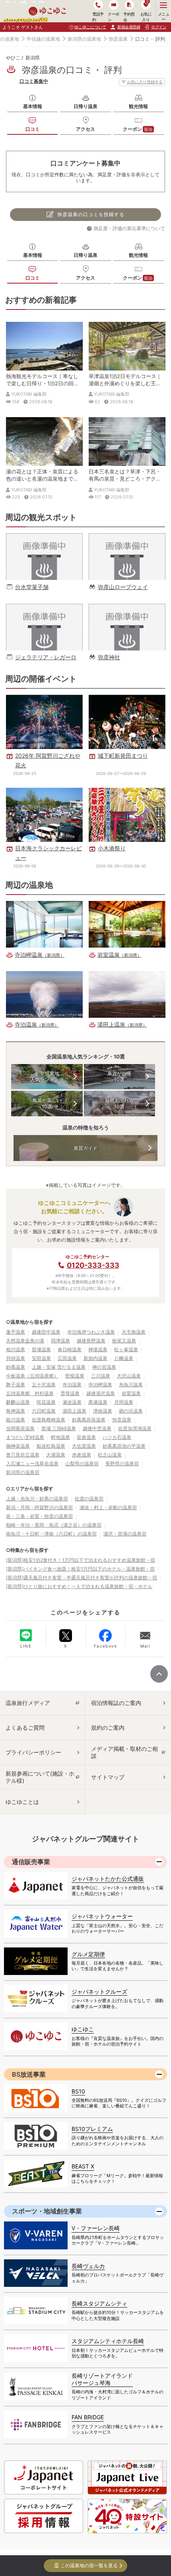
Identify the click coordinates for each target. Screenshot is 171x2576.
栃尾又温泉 (124, 1341)
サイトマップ (108, 1777)
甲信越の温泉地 (43, 39)
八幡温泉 (124, 1358)
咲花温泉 (46, 1402)
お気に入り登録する (145, 82)
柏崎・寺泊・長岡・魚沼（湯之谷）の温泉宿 (54, 1525)
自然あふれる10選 (119, 1103)
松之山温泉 (110, 1455)
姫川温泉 (16, 1420)
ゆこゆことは (22, 1802)
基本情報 (33, 106)
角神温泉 (16, 1411)
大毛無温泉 (134, 1332)
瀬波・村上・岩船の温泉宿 (108, 1507)
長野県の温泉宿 (122, 1463)
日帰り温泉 (85, 106)
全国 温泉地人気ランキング (47, 1077)
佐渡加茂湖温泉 (135, 1428)
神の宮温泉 (104, 1367)
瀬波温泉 (72, 1402)
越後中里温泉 (97, 1428)
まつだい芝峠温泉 (25, 1437)
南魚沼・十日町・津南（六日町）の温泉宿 (51, 1534)
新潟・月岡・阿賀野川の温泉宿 (39, 1507)
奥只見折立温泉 (23, 1455)
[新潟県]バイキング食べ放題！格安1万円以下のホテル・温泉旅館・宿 (80, 1569)
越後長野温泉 (91, 1341)
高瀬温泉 (98, 1402)
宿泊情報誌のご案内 (116, 1703)
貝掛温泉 (16, 1358)
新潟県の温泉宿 (23, 1472)
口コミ (33, 129)
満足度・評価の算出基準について (129, 228)
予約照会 (129, 17)
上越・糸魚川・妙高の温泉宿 (37, 1499)
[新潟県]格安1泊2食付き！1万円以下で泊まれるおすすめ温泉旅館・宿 (81, 1560)
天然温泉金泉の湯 (25, 1341)
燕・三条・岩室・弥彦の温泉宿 (39, 1516)
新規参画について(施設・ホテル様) (40, 1777)
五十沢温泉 (44, 1385)
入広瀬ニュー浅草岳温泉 (32, 1463)
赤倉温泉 (82, 1455)
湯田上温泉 (74, 1411)
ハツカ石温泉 (117, 1437)
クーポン (138, 129)
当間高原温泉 (20, 1428)
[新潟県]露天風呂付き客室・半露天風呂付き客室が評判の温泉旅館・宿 (82, 1578)
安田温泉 (41, 1358)
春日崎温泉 (70, 1349)
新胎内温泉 (95, 1358)
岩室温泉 (131, 1393)
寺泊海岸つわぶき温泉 (91, 1332)
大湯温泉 (56, 1455)
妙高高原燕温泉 (89, 1420)
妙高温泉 (16, 1367)
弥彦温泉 (118, 39)
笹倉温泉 (86, 1437)
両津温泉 (60, 1341)
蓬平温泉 (16, 1332)
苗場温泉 (41, 1349)
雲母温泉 (70, 1393)
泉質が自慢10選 (119, 1077)
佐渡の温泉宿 (89, 1499)
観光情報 (138, 106)
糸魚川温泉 (131, 1385)
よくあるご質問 (25, 1728)
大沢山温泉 (129, 1376)
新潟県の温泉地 (84, 39)
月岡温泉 (124, 1402)
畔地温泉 (60, 1437)
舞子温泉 (16, 1385)
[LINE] (26, 1635)
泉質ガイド (85, 1148)
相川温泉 (16, 1349)
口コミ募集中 (34, 81)
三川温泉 (101, 1376)
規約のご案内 (108, 1728)
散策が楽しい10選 (47, 1103)
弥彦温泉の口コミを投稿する (91, 214)
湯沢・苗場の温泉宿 (125, 1534)
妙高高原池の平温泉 (124, 1446)
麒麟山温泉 (18, 1402)
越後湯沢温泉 (101, 1393)
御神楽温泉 (18, 1446)
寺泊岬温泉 (100, 1385)
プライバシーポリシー (33, 1752)
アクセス (85, 129)
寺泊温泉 (72, 1385)
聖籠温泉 (75, 1376)
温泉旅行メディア (28, 1703)
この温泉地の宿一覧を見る (89, 2565)
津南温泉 (103, 1411)
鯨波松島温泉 (51, 1446)
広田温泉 (67, 1358)
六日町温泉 (44, 1411)
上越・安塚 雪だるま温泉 (59, 1367)
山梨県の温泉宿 (82, 1463)
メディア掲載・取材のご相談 (124, 1752)
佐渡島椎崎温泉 (49, 1420)
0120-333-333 (93, 1265)
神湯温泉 (98, 1349)
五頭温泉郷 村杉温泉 (30, 1393)
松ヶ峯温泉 (126, 1349)
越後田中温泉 (46, 1332)
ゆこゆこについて (90, 27)
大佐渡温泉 (84, 1446)
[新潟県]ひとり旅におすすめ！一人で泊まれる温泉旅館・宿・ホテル (79, 1586)
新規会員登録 (129, 27)
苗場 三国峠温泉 (59, 1428)
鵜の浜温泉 (131, 1411)
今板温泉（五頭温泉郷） (32, 1376)
